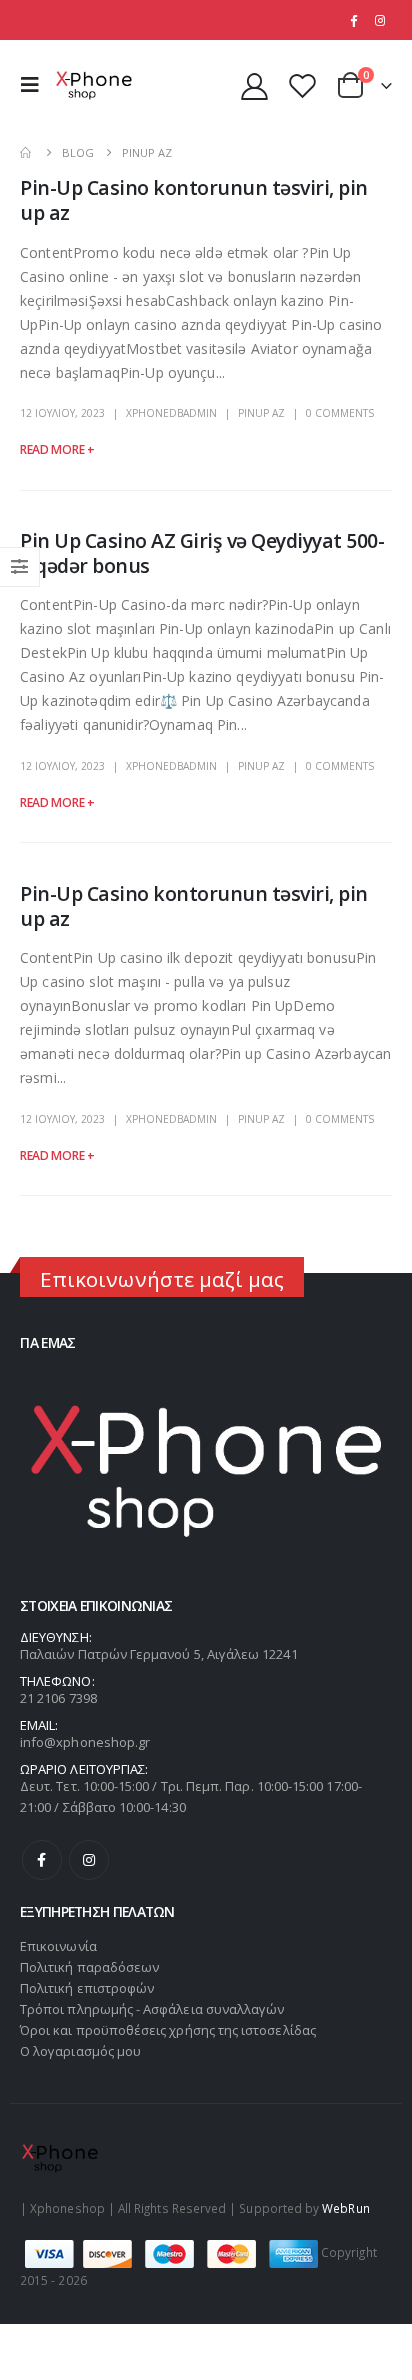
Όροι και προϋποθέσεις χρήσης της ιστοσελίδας (168, 2030)
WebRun (345, 2208)
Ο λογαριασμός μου (80, 2051)
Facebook (42, 1860)
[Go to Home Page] (27, 152)
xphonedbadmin (171, 413)
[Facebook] (353, 20)
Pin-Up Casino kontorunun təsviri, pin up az (194, 200)
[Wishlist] (302, 85)
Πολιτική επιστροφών (87, 1988)
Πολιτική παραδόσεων (89, 1967)
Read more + (57, 449)
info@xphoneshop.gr (85, 1742)
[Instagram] (380, 20)
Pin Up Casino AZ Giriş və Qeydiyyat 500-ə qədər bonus (202, 553)
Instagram (89, 1860)
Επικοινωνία (58, 1946)
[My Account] (255, 85)
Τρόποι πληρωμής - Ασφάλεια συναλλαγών (152, 2009)
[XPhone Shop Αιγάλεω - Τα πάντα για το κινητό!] (94, 85)
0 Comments (340, 413)
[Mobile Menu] (35, 85)
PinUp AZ (261, 413)
